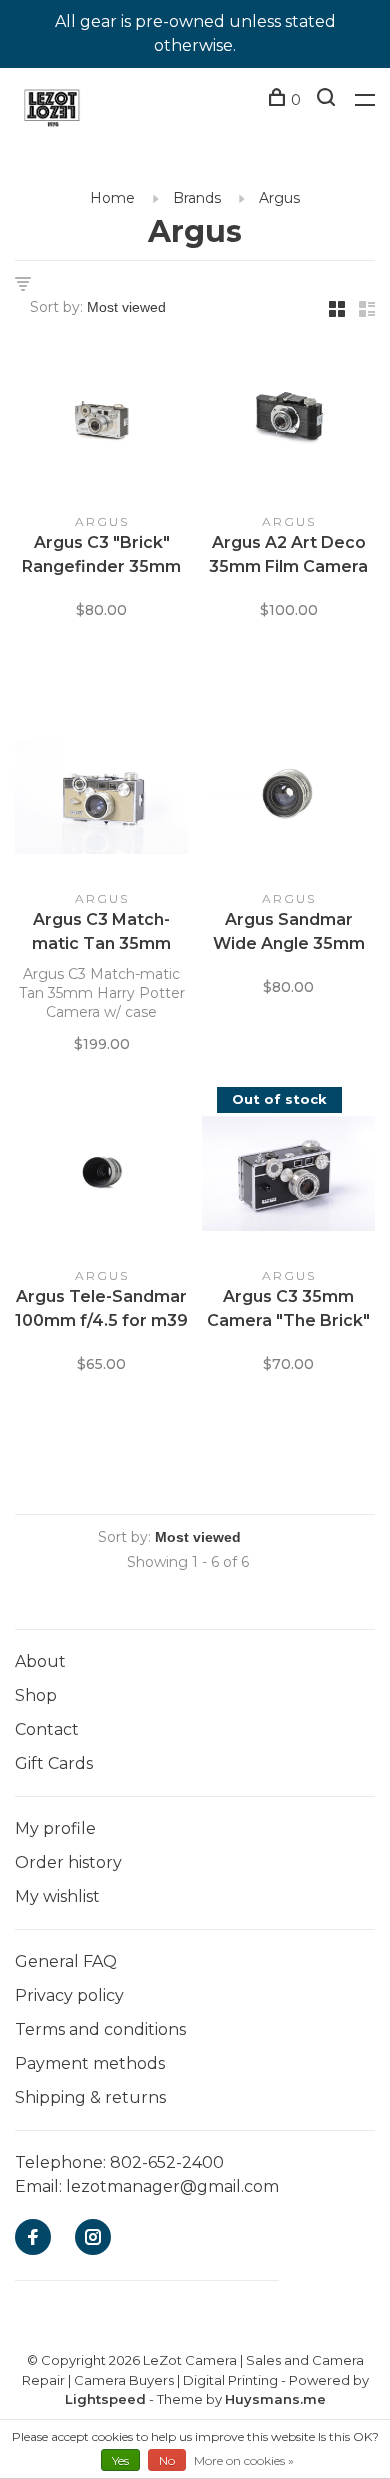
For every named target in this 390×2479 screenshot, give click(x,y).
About (40, 1661)
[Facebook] (33, 2238)
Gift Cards (54, 1763)
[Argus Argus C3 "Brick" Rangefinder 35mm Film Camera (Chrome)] (101, 423)
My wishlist (57, 1896)
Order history (68, 1862)
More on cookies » (244, 2460)
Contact (47, 1729)
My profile (55, 1828)
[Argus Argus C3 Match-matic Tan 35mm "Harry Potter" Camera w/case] (101, 800)
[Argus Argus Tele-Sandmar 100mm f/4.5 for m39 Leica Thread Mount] (101, 1177)
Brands (197, 198)
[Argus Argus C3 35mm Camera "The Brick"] (288, 1177)
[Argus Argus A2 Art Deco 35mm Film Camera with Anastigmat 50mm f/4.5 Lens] (288, 423)
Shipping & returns (90, 2097)
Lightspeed (105, 2399)
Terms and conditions (100, 2029)
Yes (120, 2460)
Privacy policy (69, 1995)
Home (112, 198)
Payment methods (90, 2063)
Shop (36, 1695)
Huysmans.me (275, 2399)
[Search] (328, 100)
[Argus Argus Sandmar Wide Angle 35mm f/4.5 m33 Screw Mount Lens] (288, 800)
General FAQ (66, 1961)
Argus (279, 198)
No (167, 2460)
